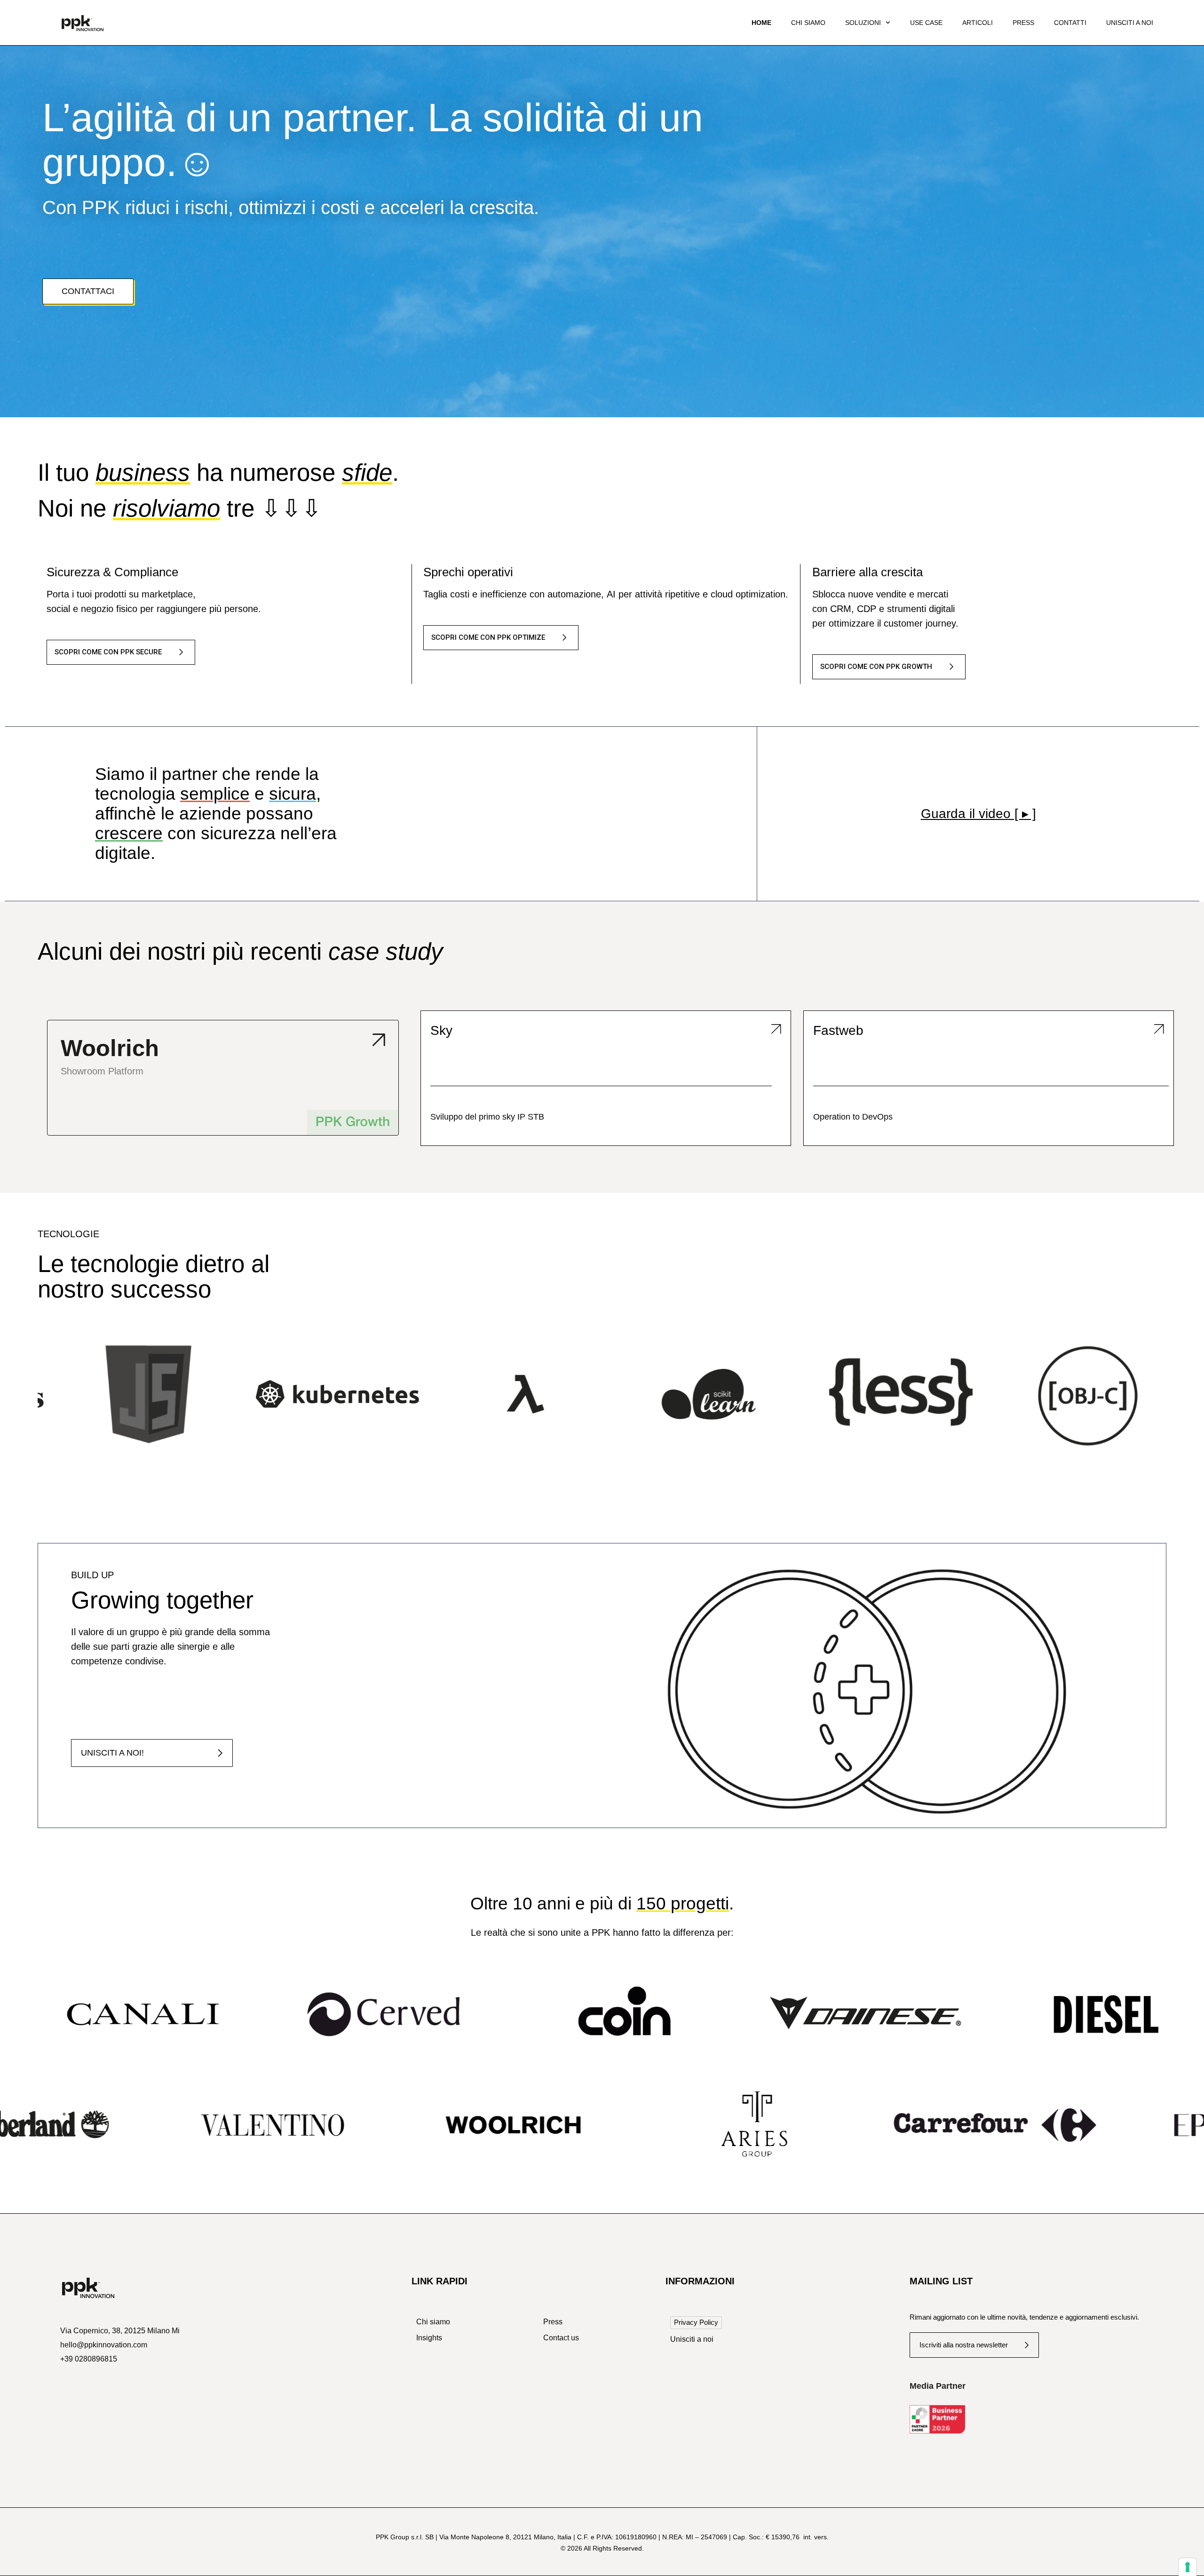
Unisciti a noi (1130, 23)
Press (1023, 23)
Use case (926, 23)
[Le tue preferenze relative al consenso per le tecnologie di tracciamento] (1188, 2567)
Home (761, 23)
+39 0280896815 (89, 2359)
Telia (61, 1030)
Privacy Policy (696, 2322)
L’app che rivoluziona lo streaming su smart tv (133, 1117)
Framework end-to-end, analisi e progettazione (523, 1117)
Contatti (1070, 23)
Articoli (978, 23)
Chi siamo (808, 23)
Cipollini (458, 1030)
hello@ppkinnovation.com (104, 2345)
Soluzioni (863, 23)
